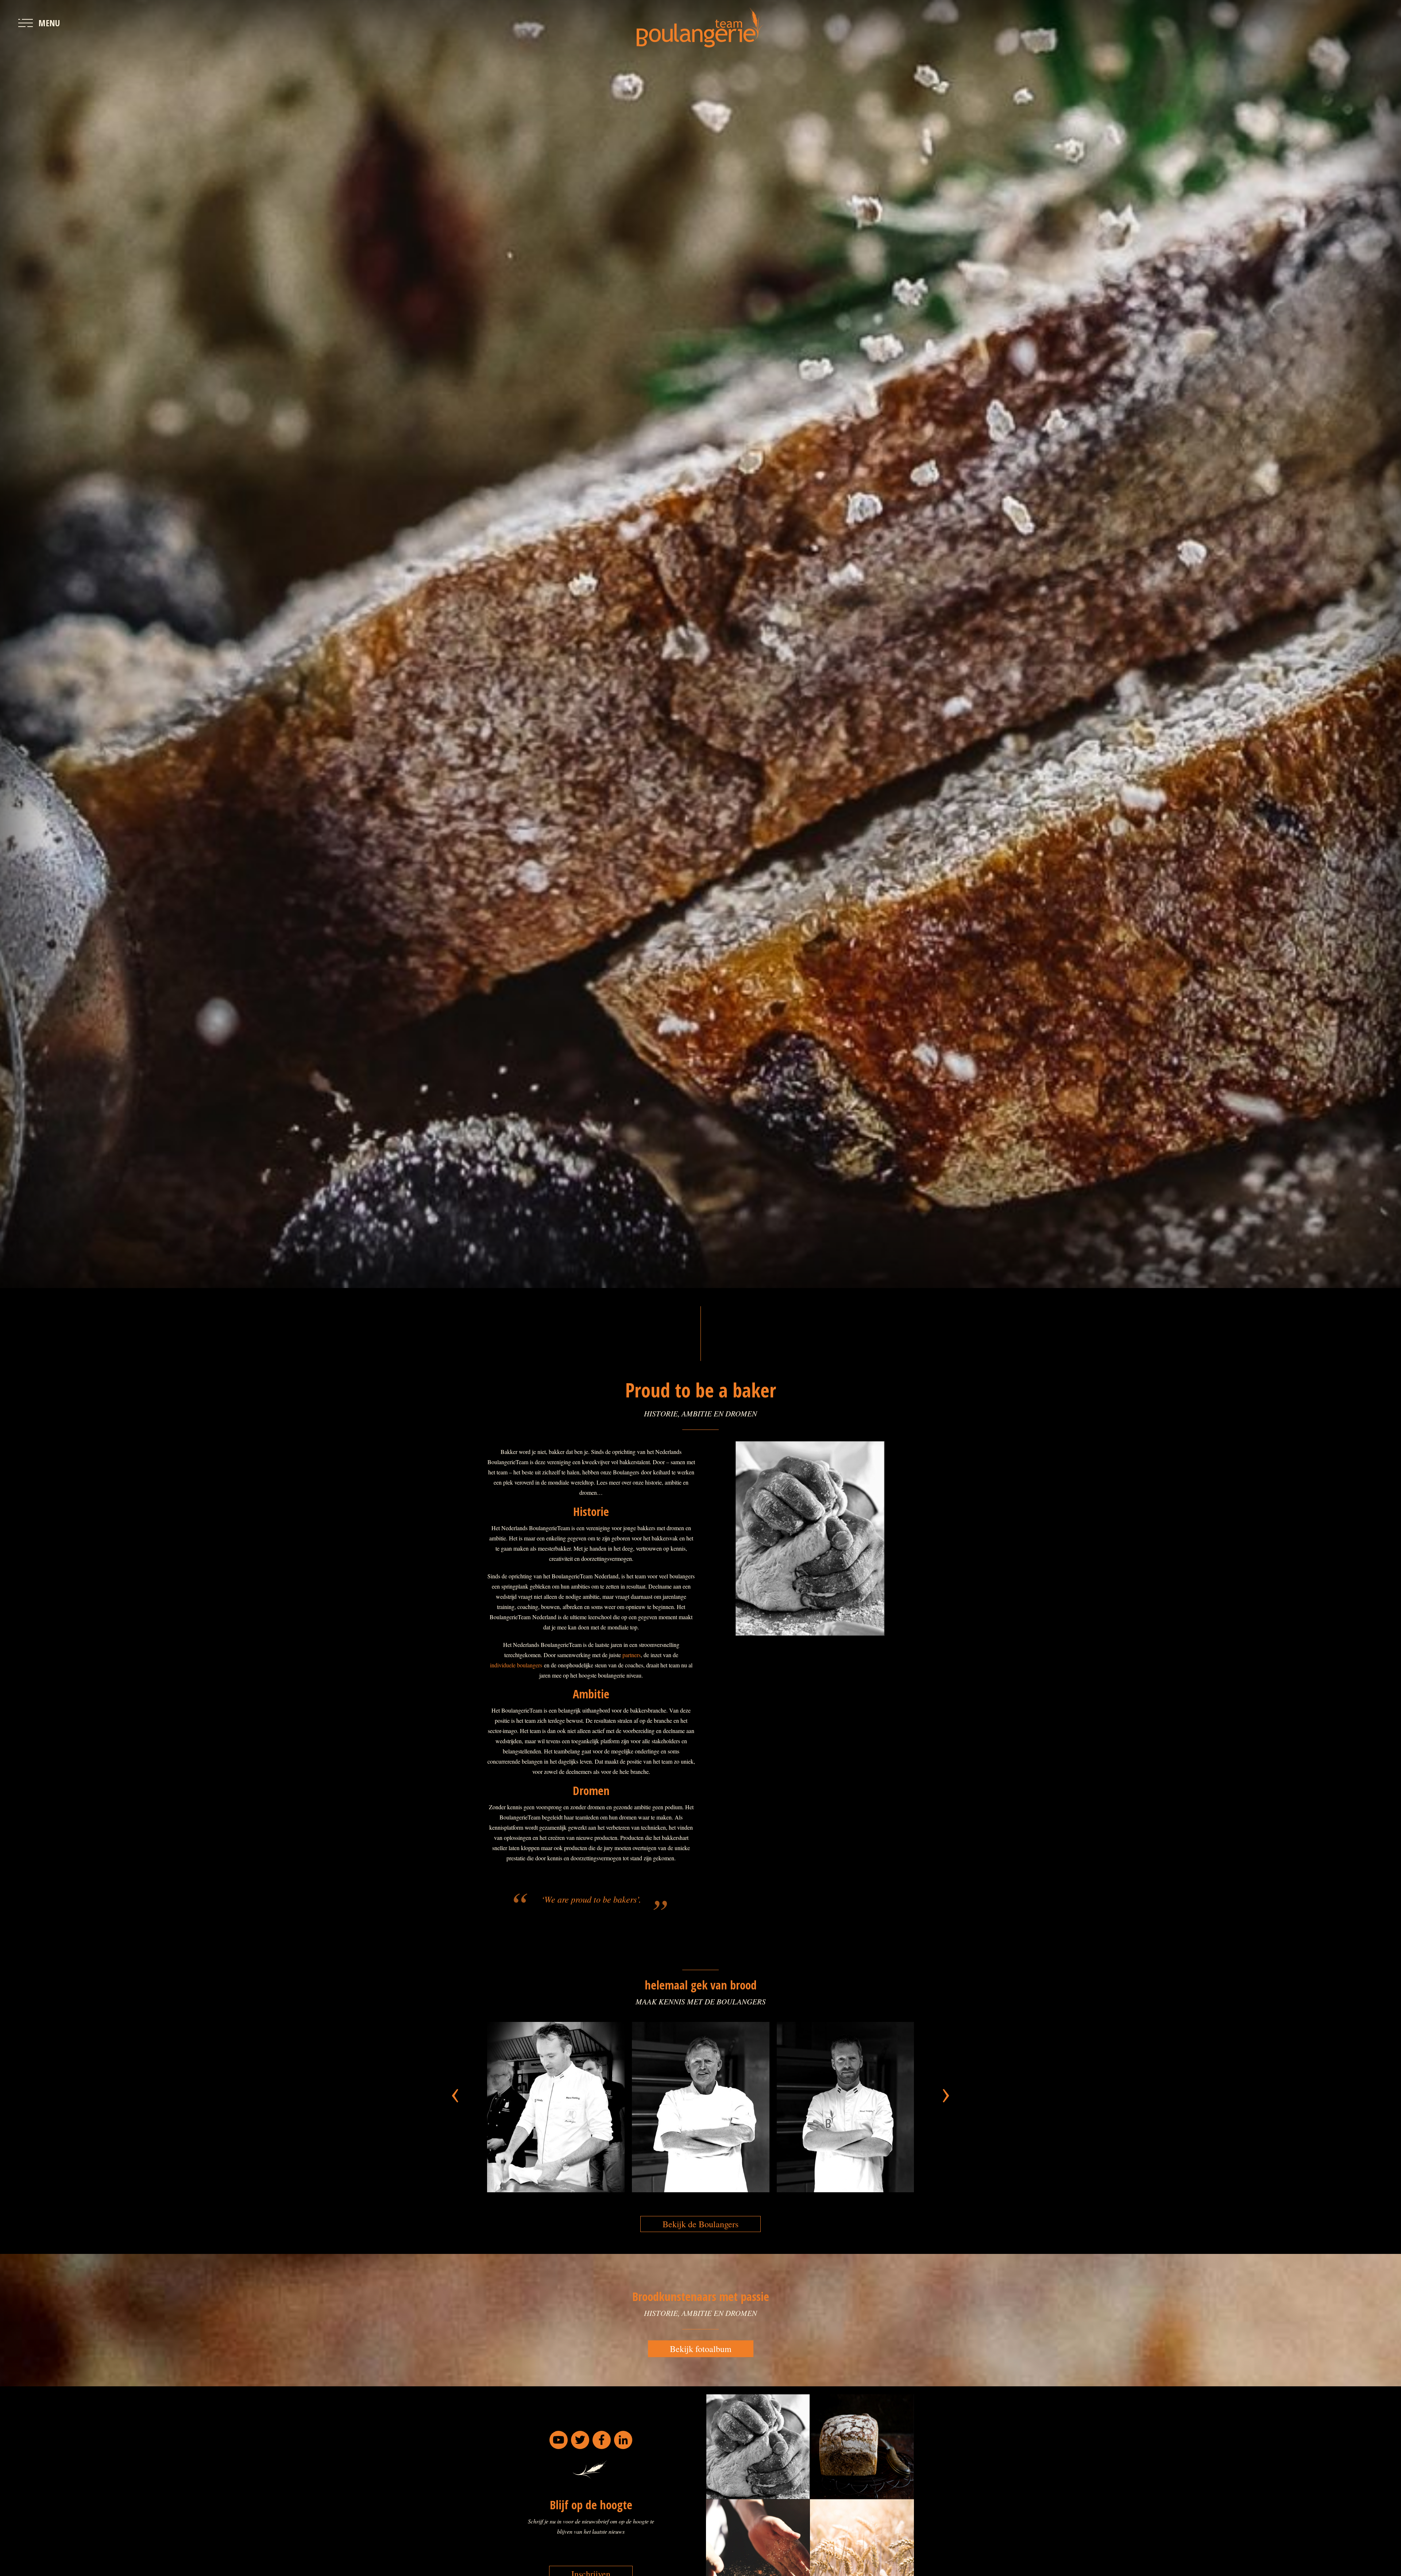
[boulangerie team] (700, 28)
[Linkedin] (623, 2440)
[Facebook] (602, 2440)
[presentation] (455, 2091)
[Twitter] (580, 2440)
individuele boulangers (516, 1665)
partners (632, 1655)
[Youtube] (559, 2440)
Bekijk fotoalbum (701, 2349)
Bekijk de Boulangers (700, 2224)
